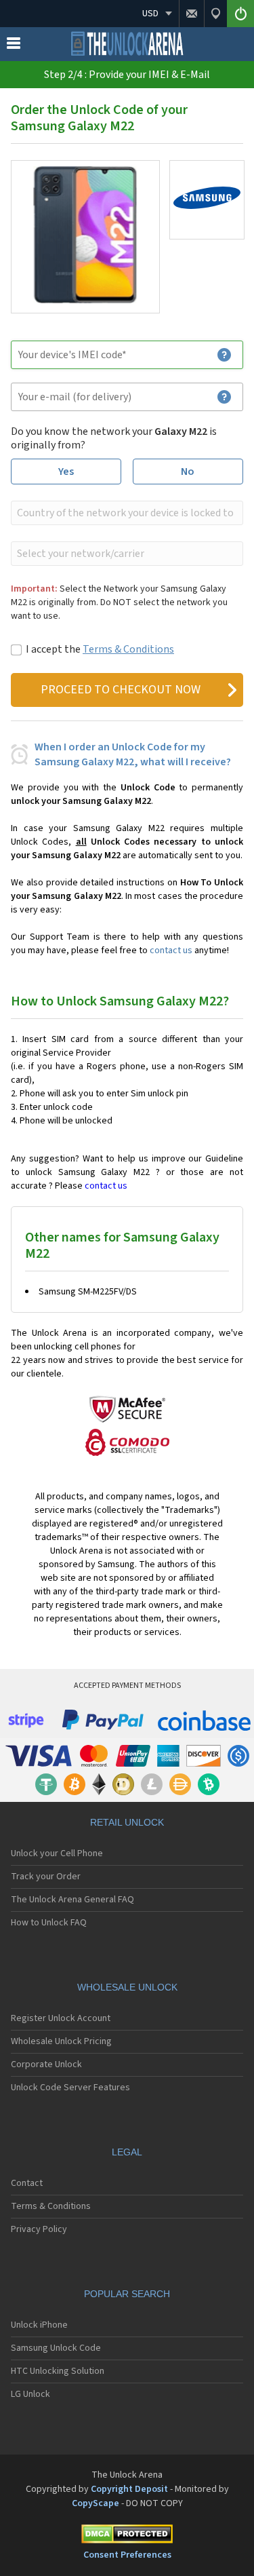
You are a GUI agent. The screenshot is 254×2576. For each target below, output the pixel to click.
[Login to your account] (240, 14)
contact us (171, 950)
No (188, 472)
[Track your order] (215, 14)
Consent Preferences (127, 2555)
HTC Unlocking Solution (58, 2371)
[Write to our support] (191, 14)
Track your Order (46, 1877)
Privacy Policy (39, 2229)
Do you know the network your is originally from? (114, 438)
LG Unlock (30, 2394)
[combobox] (126, 513)
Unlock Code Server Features (70, 2088)
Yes (66, 472)
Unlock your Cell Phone (57, 1853)
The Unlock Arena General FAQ (72, 1900)
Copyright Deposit (129, 2489)
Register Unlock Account (61, 2018)
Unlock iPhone (39, 2325)
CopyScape (96, 2503)
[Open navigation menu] (14, 46)
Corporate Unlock (46, 2064)
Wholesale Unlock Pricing (61, 2041)
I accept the (100, 649)
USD (150, 14)
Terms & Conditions (128, 649)
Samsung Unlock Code (56, 2348)
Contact (27, 2183)
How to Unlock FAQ (49, 1923)
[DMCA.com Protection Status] (127, 2536)
